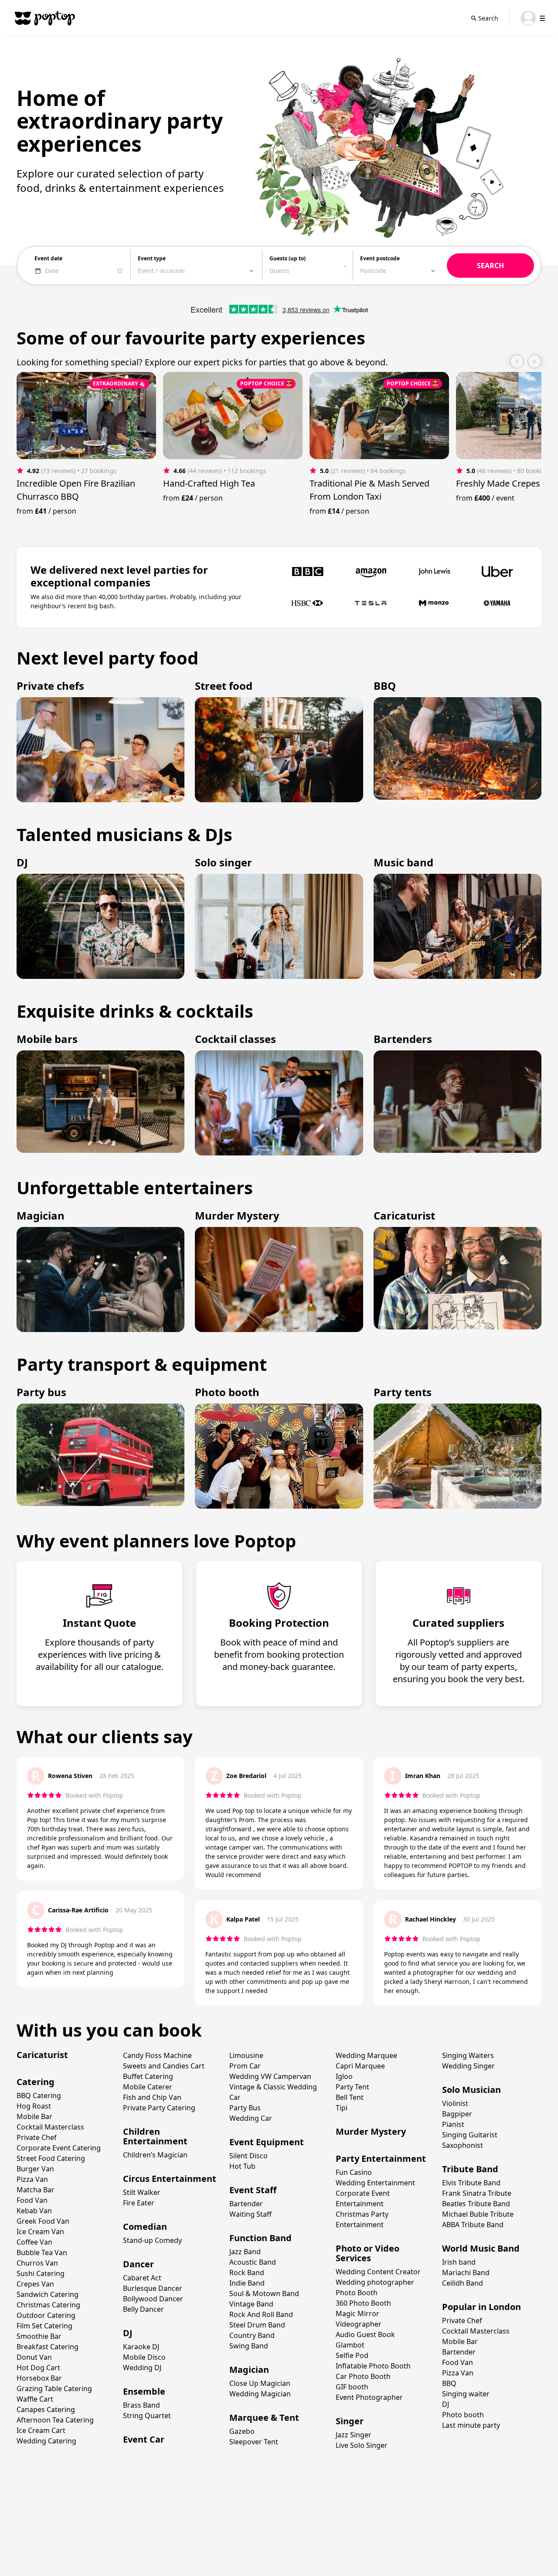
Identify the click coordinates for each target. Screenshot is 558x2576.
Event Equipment (267, 2142)
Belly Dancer (143, 2309)
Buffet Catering (148, 2076)
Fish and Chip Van (152, 2097)
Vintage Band (251, 2304)
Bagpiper (457, 2114)
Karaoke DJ (141, 2347)
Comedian (145, 2227)
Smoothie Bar (39, 2336)
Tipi (342, 2108)
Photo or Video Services (367, 2253)
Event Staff (253, 2190)
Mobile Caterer (148, 2087)
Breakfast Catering (48, 2347)
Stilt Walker (142, 2192)
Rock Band (247, 2273)
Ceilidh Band (463, 2283)
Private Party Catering (159, 2108)
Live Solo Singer (362, 2445)
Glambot (350, 2345)
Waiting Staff (250, 2214)
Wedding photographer (375, 2282)
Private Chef (37, 2137)
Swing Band (249, 2346)
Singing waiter (466, 2394)
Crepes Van (35, 2284)
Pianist (453, 2124)
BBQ (449, 2383)
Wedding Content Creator (378, 2272)
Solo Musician (471, 2090)
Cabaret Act (142, 2278)
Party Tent (352, 2087)
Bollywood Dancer (153, 2299)
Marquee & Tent (264, 2418)
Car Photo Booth (363, 2376)
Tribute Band (470, 2169)
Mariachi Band (466, 2273)
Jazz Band (245, 2252)
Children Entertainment (155, 2136)
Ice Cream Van (40, 2232)
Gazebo (242, 2431)
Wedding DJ (142, 2368)
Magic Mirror (357, 2314)
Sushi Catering (41, 2273)
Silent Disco (248, 2156)
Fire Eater (139, 2203)
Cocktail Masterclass (50, 2127)
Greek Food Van (43, 2221)
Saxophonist (463, 2145)
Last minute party (471, 2425)
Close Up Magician (260, 2383)
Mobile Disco (144, 2357)
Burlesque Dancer (153, 2288)
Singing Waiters (468, 2055)
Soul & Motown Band (264, 2293)
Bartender (246, 2204)
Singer (350, 2421)
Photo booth (463, 2415)
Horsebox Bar (39, 2378)
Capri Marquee (360, 2066)
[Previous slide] (517, 361)
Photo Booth (357, 2293)
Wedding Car (251, 2118)
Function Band (260, 2238)
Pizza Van (32, 2179)
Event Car (144, 2439)
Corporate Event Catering (59, 2148)
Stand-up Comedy (152, 2240)
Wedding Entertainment (375, 2183)
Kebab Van (34, 2211)
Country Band (252, 2335)
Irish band (459, 2262)
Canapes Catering (46, 2409)
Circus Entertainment (170, 2179)
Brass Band (141, 2405)
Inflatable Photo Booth (373, 2366)
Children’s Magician (155, 2155)
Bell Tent (350, 2097)
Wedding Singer (468, 2066)
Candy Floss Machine (157, 2055)
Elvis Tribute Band (471, 2183)
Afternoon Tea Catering (55, 2420)
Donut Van (34, 2357)
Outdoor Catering (46, 2315)
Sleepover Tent (254, 2442)
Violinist (455, 2103)
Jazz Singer (354, 2435)
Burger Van (35, 2169)
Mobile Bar (34, 2116)
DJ (128, 2333)
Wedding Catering (46, 2441)
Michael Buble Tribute (478, 2214)
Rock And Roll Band (261, 2314)
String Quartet (147, 2416)
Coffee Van (34, 2242)
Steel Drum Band (257, 2325)
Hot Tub (242, 2166)
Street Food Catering (51, 2158)
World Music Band (481, 2248)
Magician (249, 2370)
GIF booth (352, 2387)
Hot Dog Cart (38, 2368)
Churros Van (37, 2263)
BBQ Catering (39, 2096)
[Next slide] (534, 361)
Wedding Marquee (366, 2055)
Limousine (246, 2055)
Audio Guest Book (365, 2334)
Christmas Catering (48, 2305)
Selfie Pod (352, 2355)
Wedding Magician (260, 2394)
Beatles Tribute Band (476, 2204)
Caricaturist (42, 2055)
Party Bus (245, 2108)
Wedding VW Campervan (270, 2076)
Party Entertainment (381, 2159)
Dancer (138, 2264)
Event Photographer (369, 2397)
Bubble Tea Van (42, 2252)
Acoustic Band (253, 2262)
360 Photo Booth (363, 2303)
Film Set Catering (44, 2326)
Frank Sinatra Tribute (477, 2193)
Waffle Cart (35, 2399)
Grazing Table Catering (54, 2389)
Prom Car (245, 2066)
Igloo (344, 2076)
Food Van (32, 2200)
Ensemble (144, 2391)
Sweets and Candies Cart (164, 2066)
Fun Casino (354, 2172)
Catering (36, 2082)
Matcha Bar (36, 2190)
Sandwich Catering (48, 2294)
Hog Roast (34, 2106)
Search (488, 18)
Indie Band (247, 2283)
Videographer (359, 2324)
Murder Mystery (371, 2131)
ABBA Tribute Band (473, 2225)
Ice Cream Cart (41, 2430)
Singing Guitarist (470, 2135)
